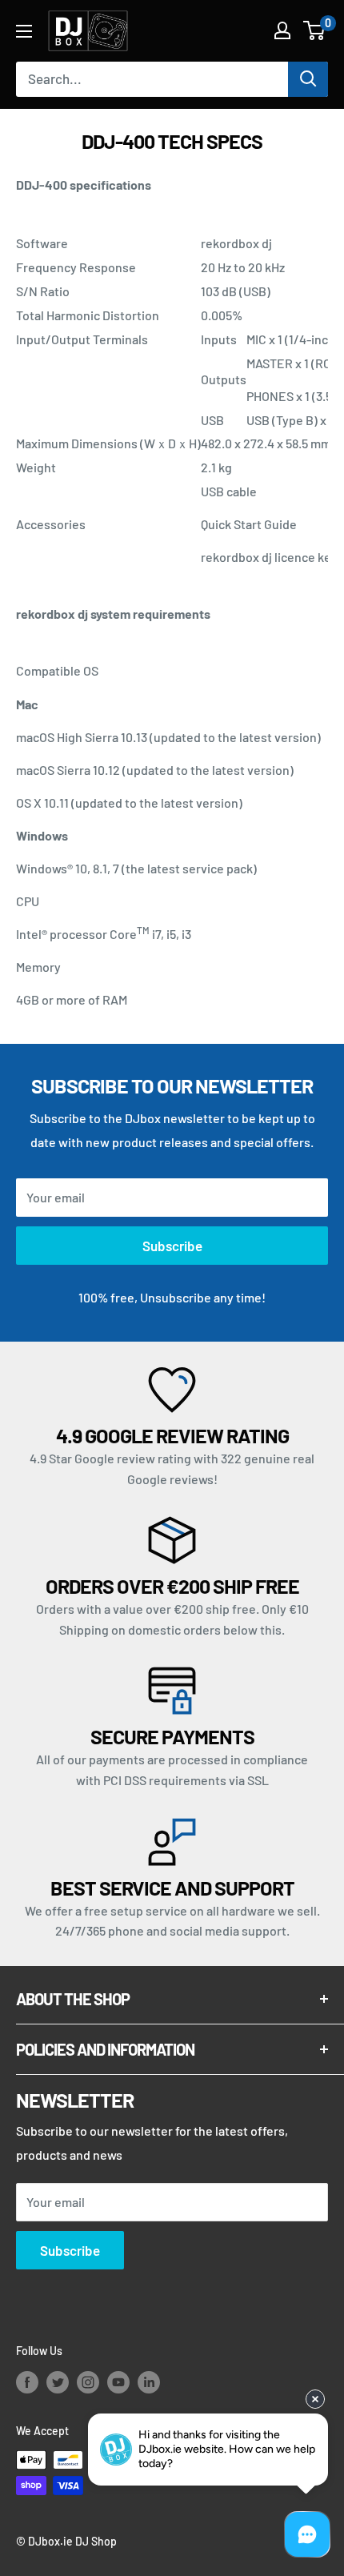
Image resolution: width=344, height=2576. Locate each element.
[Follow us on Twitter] (58, 2381)
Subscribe (172, 1246)
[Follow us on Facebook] (27, 2381)
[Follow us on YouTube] (118, 2381)
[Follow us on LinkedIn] (149, 2381)
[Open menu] (24, 31)
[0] (315, 30)
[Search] (308, 79)
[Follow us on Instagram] (88, 2381)
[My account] (282, 30)
